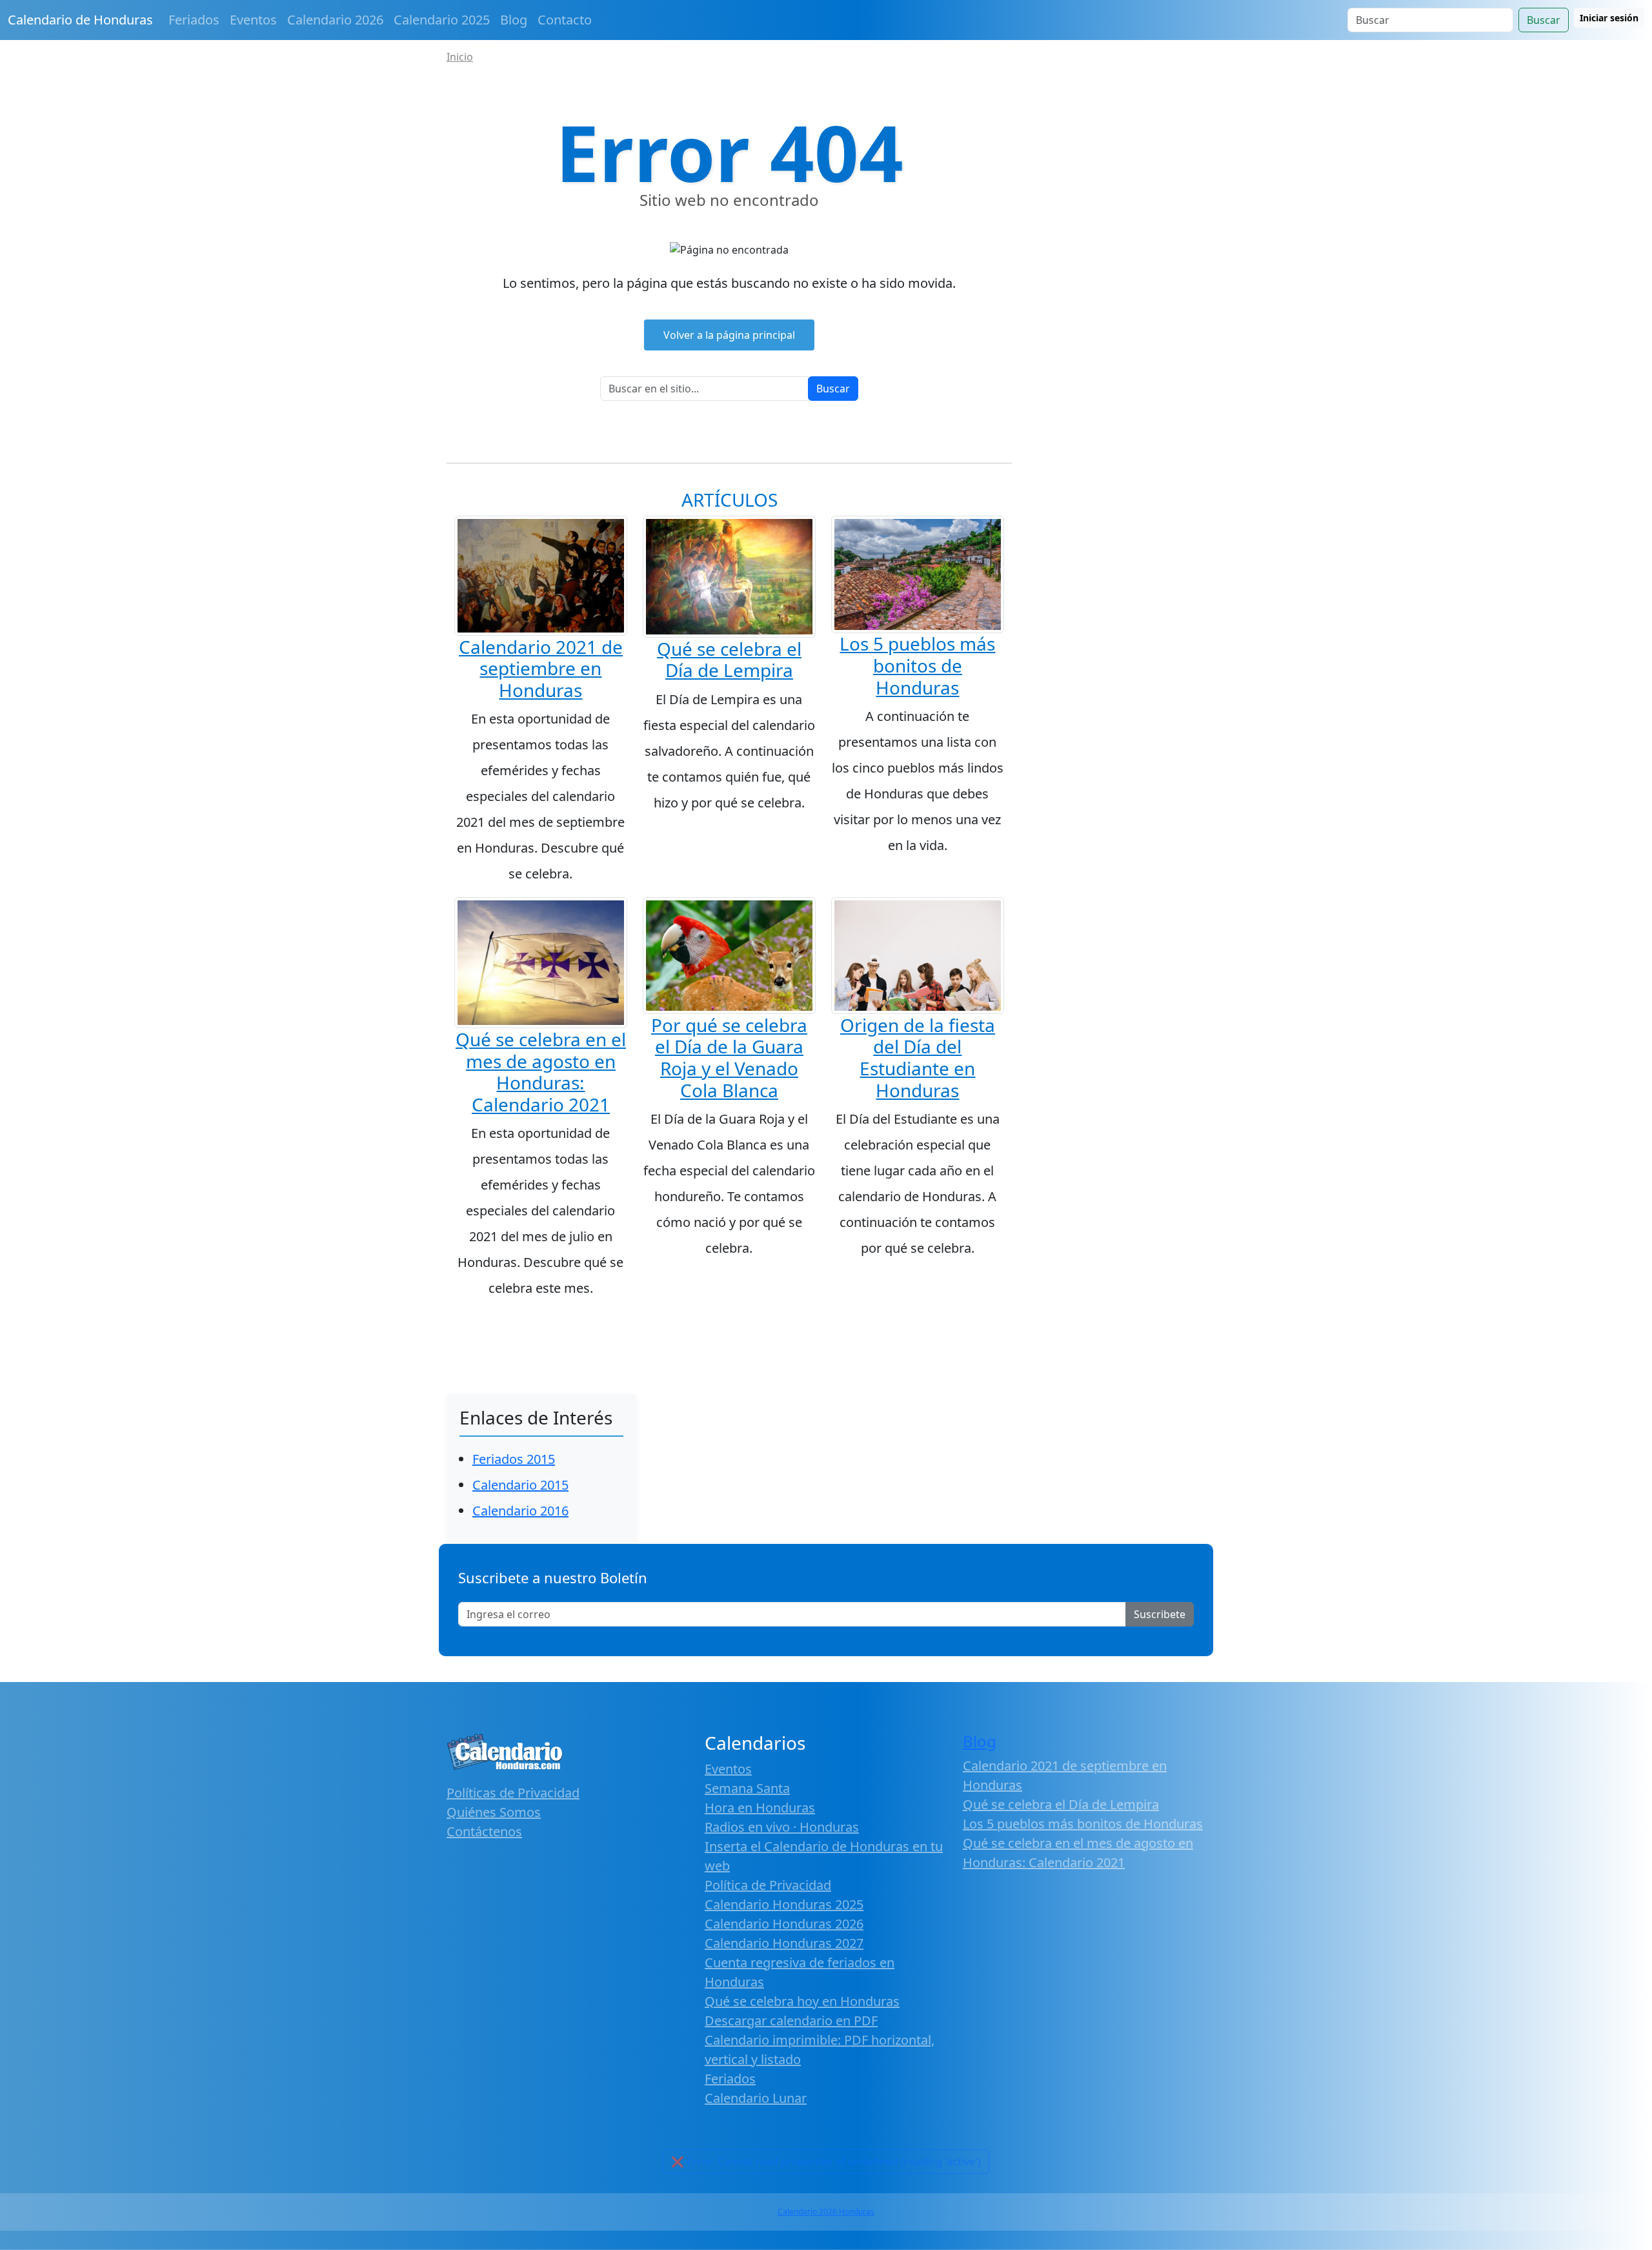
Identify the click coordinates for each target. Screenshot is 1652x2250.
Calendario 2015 (520, 1485)
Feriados (194, 20)
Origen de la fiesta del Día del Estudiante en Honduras (918, 1058)
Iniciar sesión (1609, 18)
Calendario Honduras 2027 (784, 1943)
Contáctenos (484, 1831)
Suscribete (1160, 1614)
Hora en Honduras (760, 1808)
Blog (514, 20)
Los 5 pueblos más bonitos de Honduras (917, 665)
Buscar (1544, 20)
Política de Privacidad (768, 1885)
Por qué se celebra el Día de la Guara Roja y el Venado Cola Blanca (729, 1058)
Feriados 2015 (514, 1459)
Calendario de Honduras (80, 20)
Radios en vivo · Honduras (782, 1827)
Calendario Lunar (756, 2098)
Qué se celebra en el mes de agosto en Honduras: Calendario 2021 (541, 1072)
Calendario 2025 (442, 20)
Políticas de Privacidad (513, 1793)
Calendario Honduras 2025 (784, 1904)
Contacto (565, 20)
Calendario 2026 (335, 20)
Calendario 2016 (520, 1511)
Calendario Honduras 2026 (784, 1924)
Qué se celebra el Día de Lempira (729, 660)
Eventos (253, 20)
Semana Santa (747, 1788)
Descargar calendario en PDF (791, 2021)
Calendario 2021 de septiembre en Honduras (541, 668)
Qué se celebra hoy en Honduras (802, 2001)
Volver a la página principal (729, 335)
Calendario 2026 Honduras (826, 2212)
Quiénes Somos (494, 1812)
